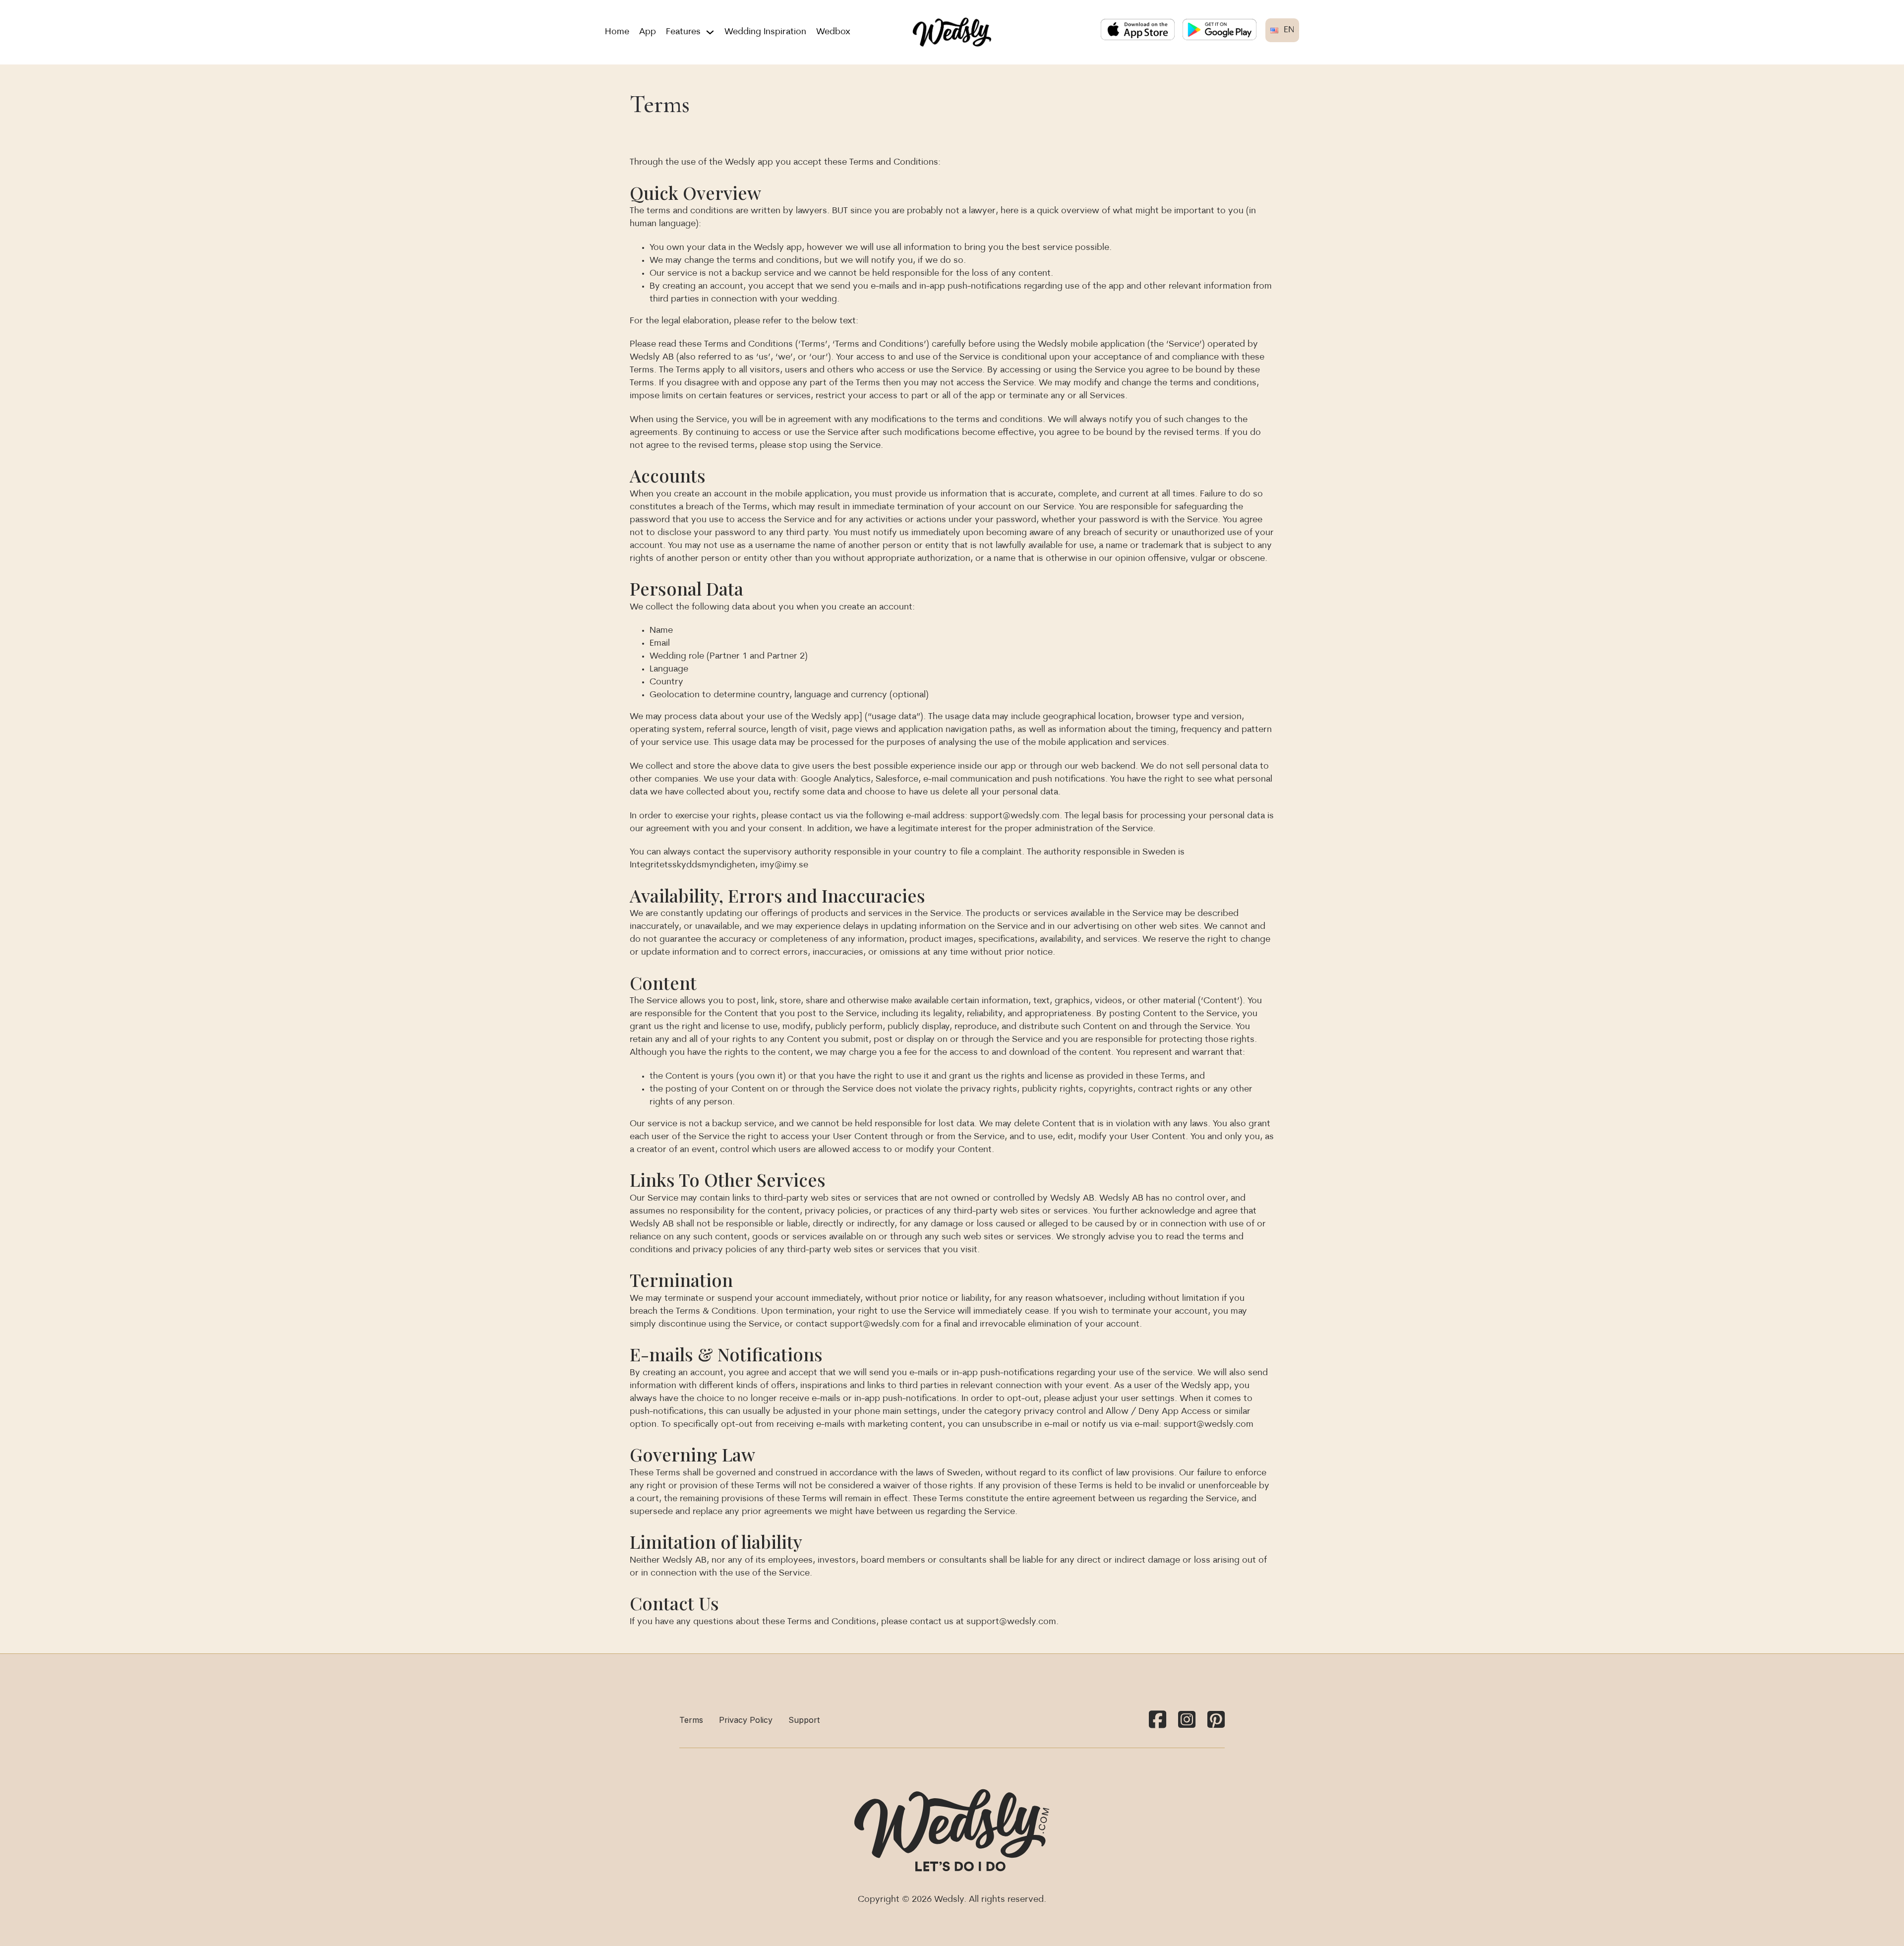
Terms (691, 1720)
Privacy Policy (746, 1720)
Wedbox (833, 32)
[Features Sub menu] (710, 32)
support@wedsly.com (1015, 816)
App (648, 32)
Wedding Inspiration (765, 32)
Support (804, 1720)
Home (617, 32)
